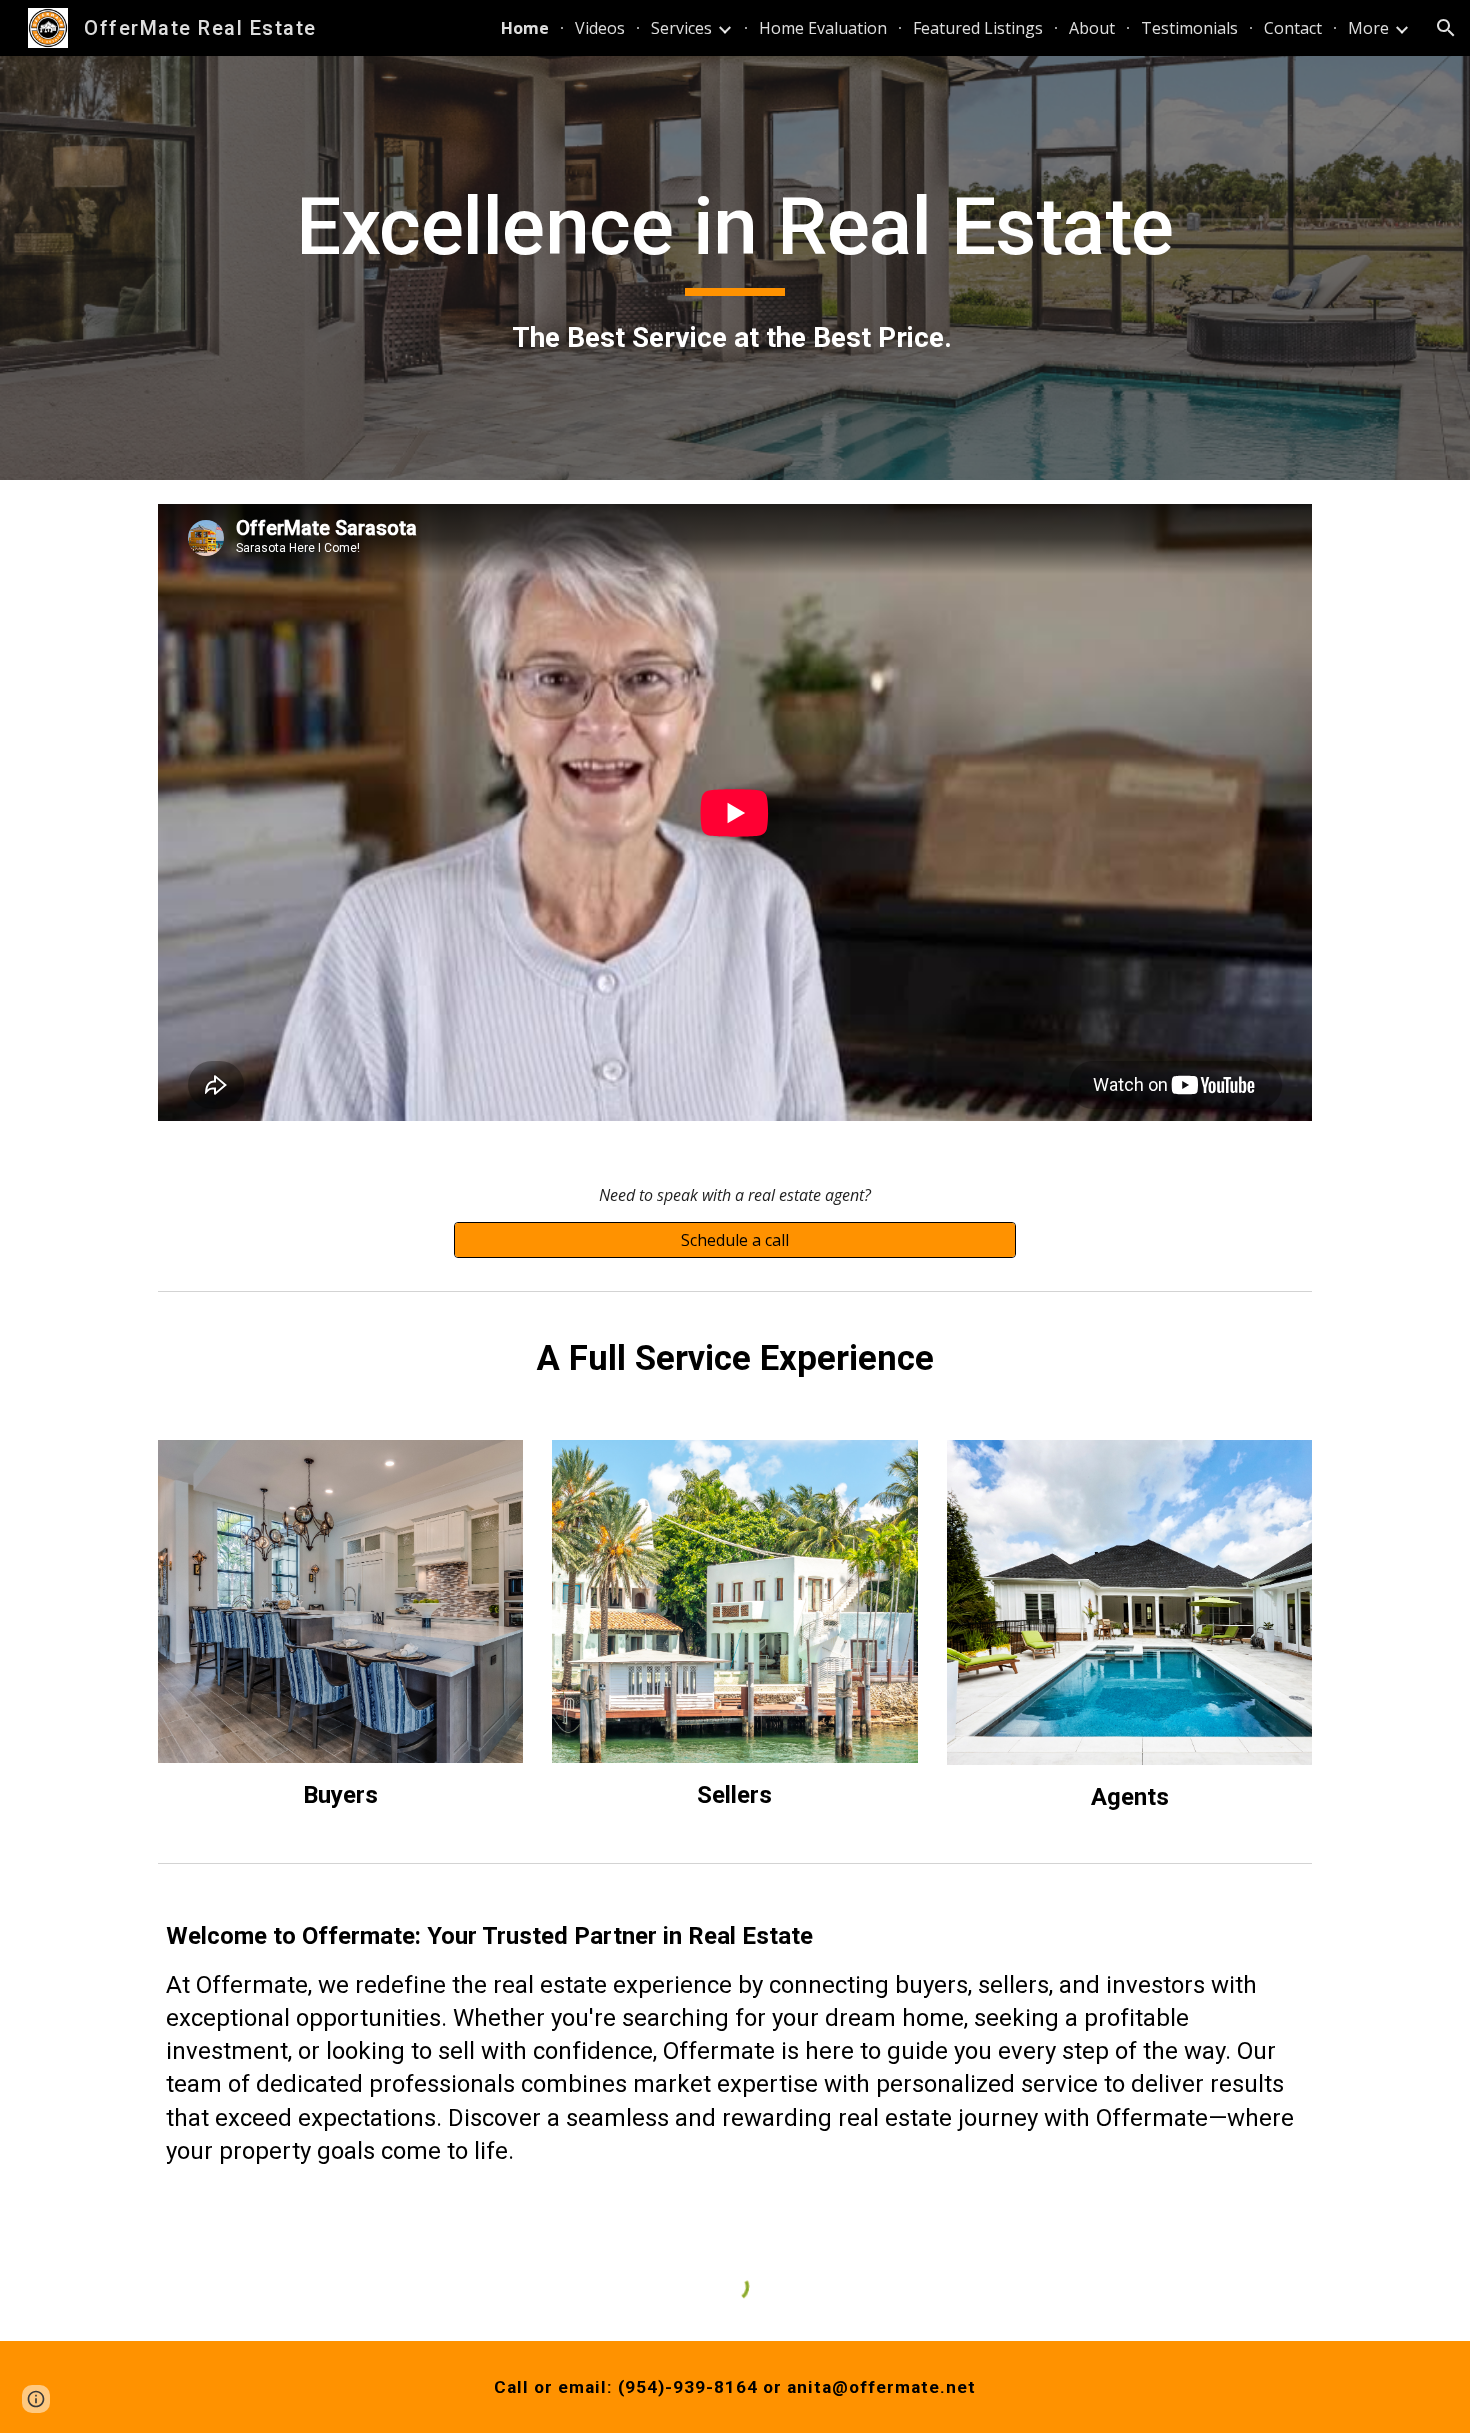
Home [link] (525, 28)
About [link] (1092, 28)
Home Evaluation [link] (823, 28)
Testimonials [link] (1189, 28)
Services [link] (681, 28)
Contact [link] (1293, 28)
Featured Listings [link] (978, 28)
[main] (735, 268)
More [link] (1368, 28)
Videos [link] (600, 28)
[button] (1446, 28)
